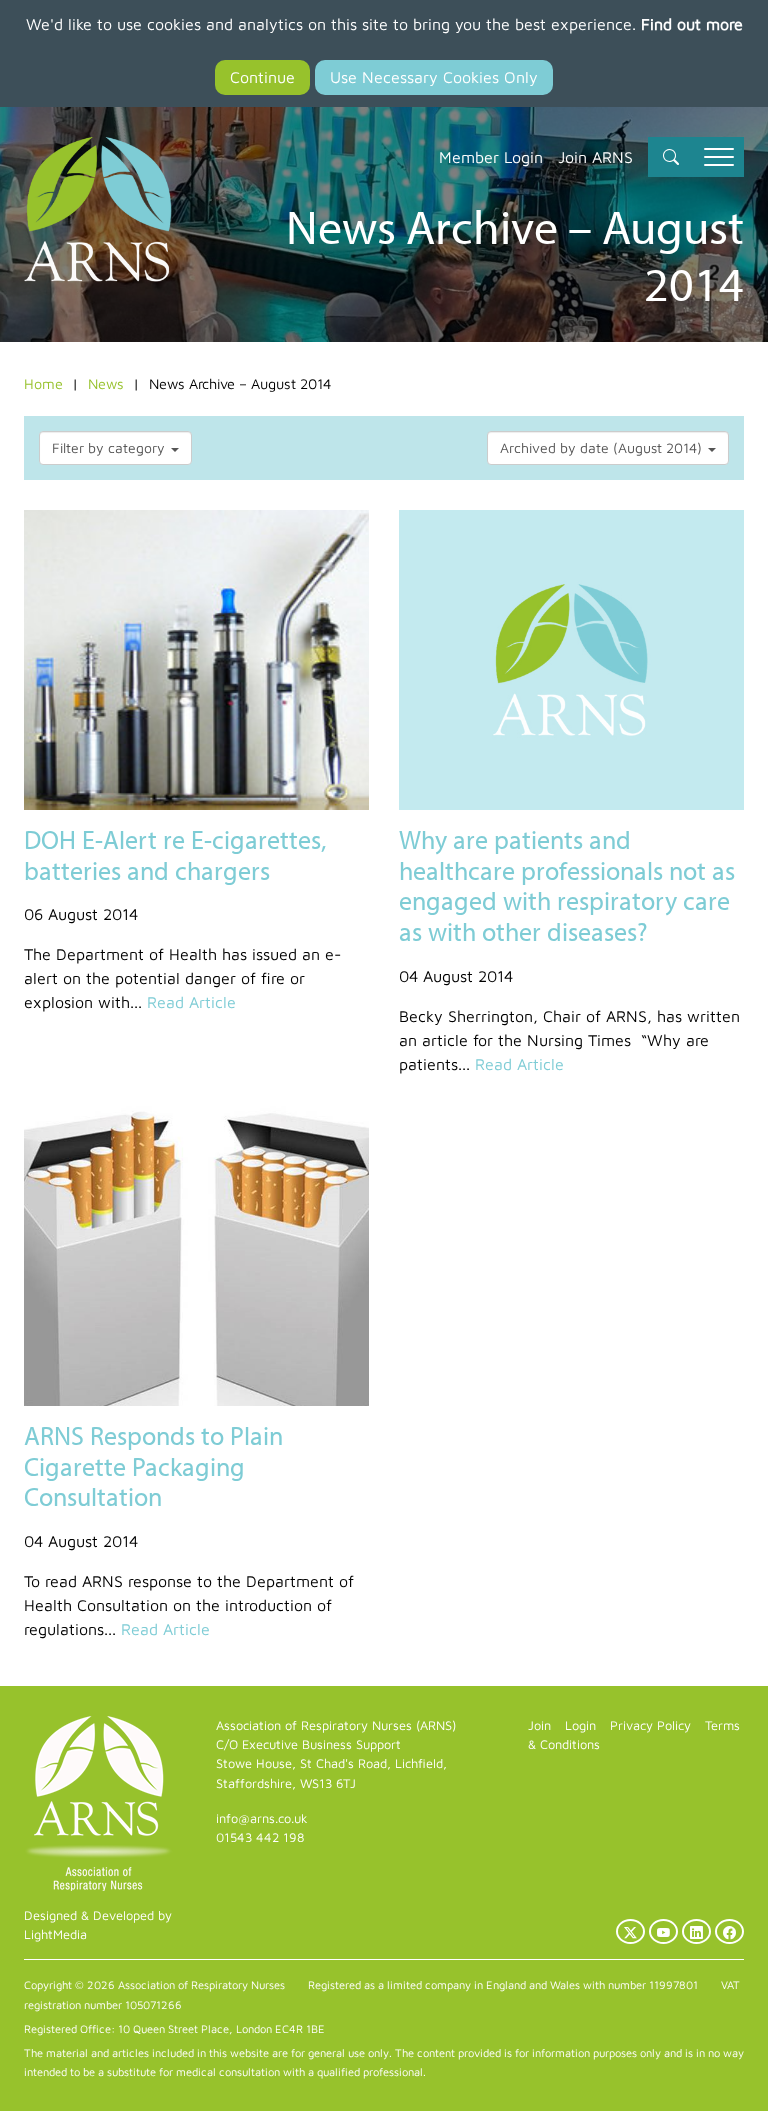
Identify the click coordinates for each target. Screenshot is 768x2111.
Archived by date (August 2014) (603, 447)
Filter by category (110, 447)
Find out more (692, 24)
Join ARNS (595, 157)
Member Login (491, 157)
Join (539, 1725)
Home (43, 383)
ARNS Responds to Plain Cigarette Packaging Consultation (153, 1466)
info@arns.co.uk (262, 1818)
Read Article (191, 1002)
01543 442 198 (260, 1837)
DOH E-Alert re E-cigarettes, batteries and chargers (175, 855)
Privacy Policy (650, 1725)
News (106, 383)
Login (580, 1725)
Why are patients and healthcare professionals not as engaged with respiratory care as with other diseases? (567, 885)
